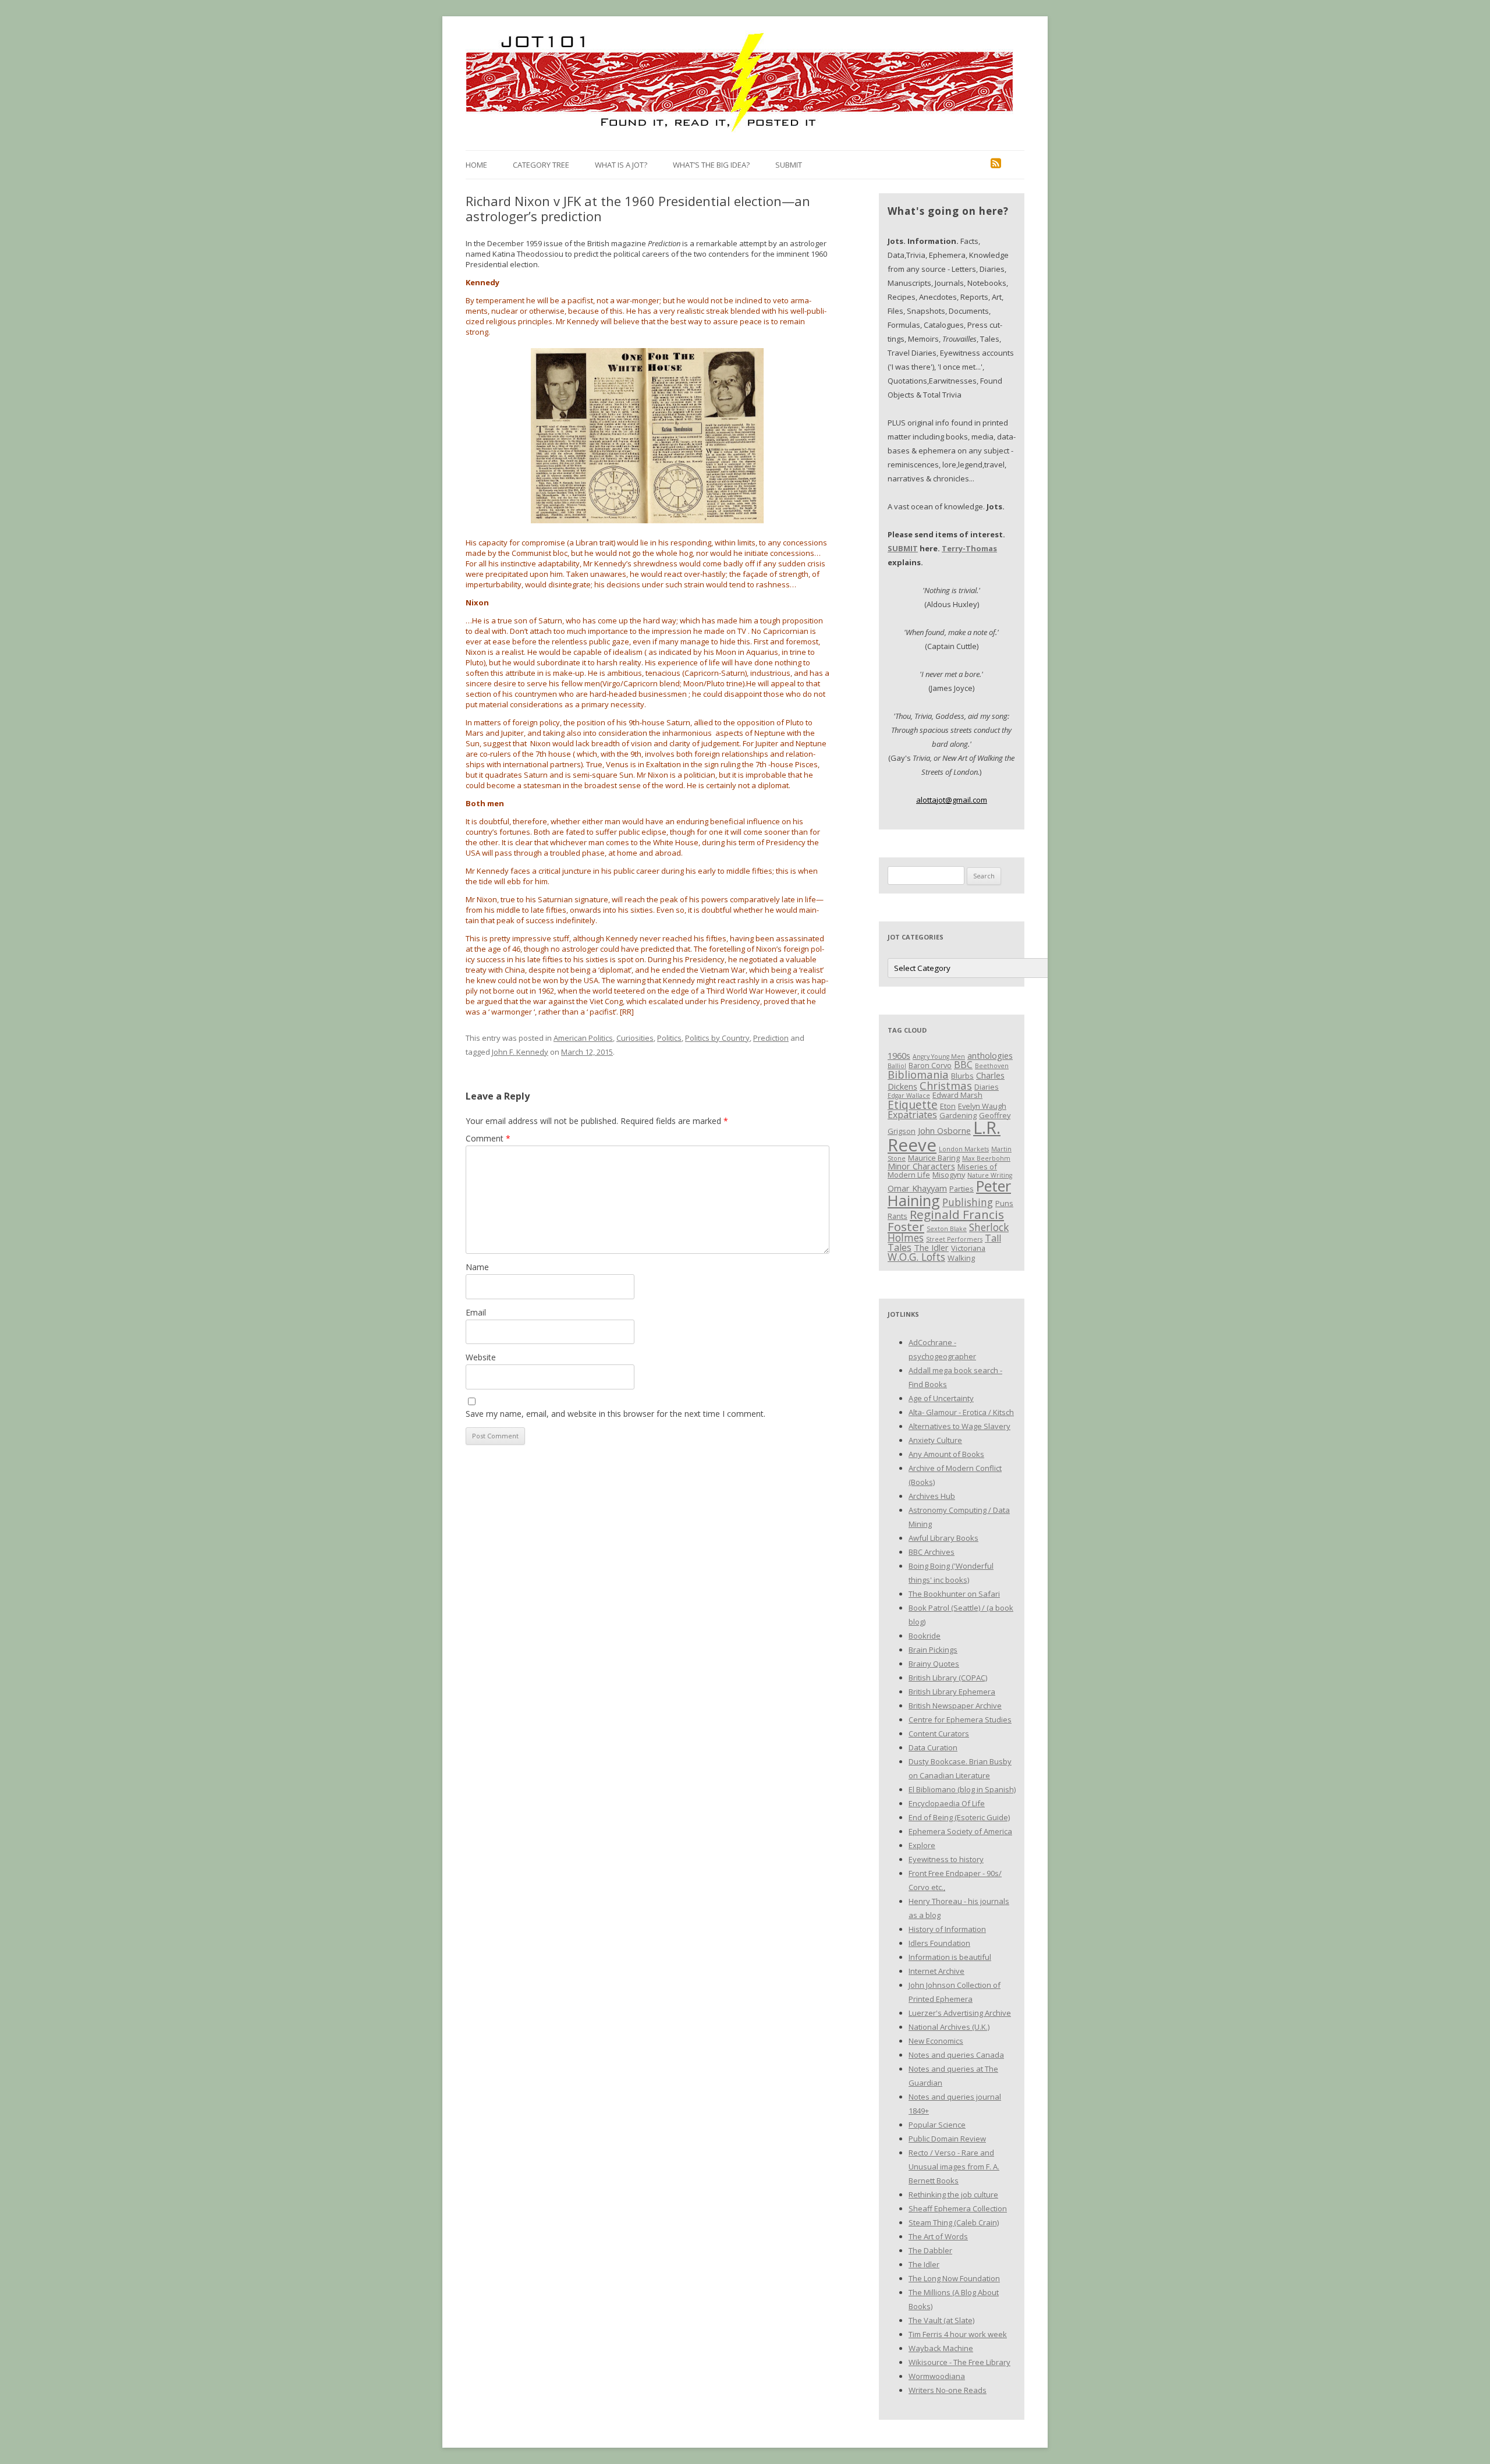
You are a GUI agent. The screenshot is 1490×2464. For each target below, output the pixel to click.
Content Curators (939, 1733)
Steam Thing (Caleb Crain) (954, 2222)
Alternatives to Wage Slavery (959, 1426)
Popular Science (937, 2125)
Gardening (958, 1115)
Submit (789, 165)
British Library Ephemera (952, 1692)
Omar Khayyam (917, 1188)
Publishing (968, 1202)
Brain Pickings (933, 1650)
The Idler (931, 1247)
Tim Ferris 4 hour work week (958, 2334)
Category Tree (541, 165)
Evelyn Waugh (982, 1106)
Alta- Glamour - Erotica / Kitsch (961, 1412)
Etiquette (913, 1105)
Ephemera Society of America (960, 1831)
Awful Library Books (943, 1538)
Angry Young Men (939, 1056)
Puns (1004, 1203)
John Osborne (944, 1130)
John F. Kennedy (520, 1052)
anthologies (990, 1055)
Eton (948, 1106)
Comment (488, 1138)
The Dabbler (930, 2250)
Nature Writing (990, 1175)
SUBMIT (903, 548)
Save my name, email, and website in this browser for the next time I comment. (615, 1414)
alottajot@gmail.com (952, 800)
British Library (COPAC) (948, 1678)
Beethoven (992, 1066)
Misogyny (949, 1175)
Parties (962, 1189)
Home (476, 165)
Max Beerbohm (986, 1158)
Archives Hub (932, 1496)
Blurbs (962, 1076)
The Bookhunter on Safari (954, 1594)
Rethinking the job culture (953, 2194)
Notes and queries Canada (956, 2055)
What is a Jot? (621, 165)
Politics (669, 1038)
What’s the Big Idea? (711, 165)
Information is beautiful (950, 1957)
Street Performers (954, 1239)
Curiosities (635, 1038)
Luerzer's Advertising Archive (960, 2013)
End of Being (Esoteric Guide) (959, 1817)
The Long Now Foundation (954, 2278)
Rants (897, 1216)
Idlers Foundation (939, 1943)
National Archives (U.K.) (949, 2027)
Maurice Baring (934, 1158)
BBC (963, 1065)
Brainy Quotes (934, 1664)
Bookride (925, 1636)
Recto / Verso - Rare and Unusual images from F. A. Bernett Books (954, 2167)
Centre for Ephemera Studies (960, 1720)
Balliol (897, 1066)
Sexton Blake (947, 1229)
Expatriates (912, 1115)
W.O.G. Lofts (916, 1257)
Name (477, 1267)
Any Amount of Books (946, 1454)
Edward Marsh (957, 1095)
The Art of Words (938, 2236)
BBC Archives (932, 1552)
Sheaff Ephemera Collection (958, 2208)
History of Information (947, 1929)
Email (476, 1312)
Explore (922, 1845)
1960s (899, 1055)
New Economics (936, 2041)
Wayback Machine (941, 2348)
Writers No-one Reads (948, 2390)
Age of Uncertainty (941, 1398)
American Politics (583, 1038)
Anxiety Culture (935, 1440)
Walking (961, 1258)
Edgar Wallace (909, 1095)
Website (481, 1357)
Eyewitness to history (946, 1859)
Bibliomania (918, 1074)
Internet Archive (936, 1971)
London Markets (964, 1149)
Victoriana (968, 1248)
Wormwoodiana (937, 2376)
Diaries (987, 1087)
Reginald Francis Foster (946, 1220)
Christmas (946, 1085)
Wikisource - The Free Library (959, 2362)
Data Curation (933, 1747)
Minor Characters (921, 1166)
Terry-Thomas (969, 548)
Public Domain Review (947, 2139)
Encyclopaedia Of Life (947, 1803)
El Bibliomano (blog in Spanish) (962, 1789)
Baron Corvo (930, 1065)
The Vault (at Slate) (941, 2320)
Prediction (771, 1038)
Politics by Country (717, 1038)
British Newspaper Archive (955, 1706)
